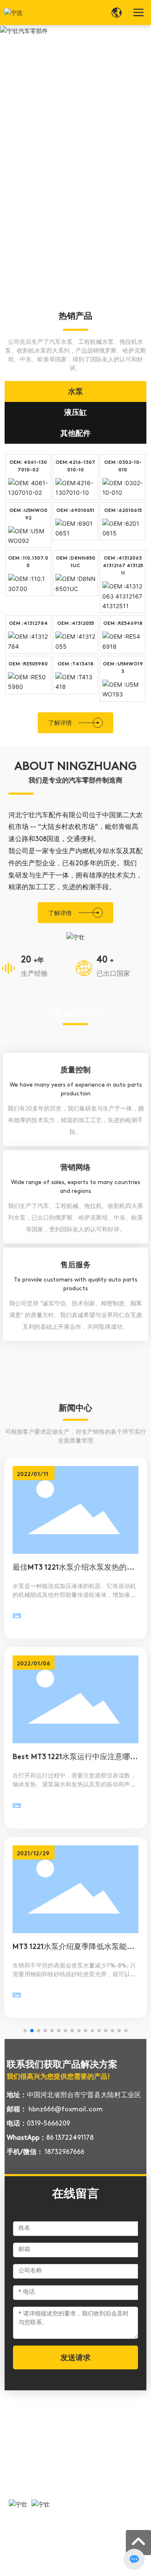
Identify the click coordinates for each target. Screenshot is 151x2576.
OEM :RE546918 (123, 624)
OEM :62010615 (123, 511)
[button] (25, 2031)
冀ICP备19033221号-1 (38, 2560)
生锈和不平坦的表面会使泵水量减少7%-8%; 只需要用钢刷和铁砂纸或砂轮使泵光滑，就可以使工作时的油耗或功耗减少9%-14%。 (74, 1975)
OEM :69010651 (75, 511)
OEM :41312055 (75, 624)
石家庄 (68, 2569)
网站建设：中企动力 (33, 2569)
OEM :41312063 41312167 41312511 (123, 566)
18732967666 (64, 2152)
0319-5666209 (48, 2124)
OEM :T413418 (75, 664)
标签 (86, 2569)
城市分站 (107, 2569)
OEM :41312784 (28, 624)
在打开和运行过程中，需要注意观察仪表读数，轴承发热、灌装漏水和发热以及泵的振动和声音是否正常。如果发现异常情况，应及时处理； (74, 1785)
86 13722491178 (70, 2138)
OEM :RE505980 (28, 664)
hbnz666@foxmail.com (66, 2110)
